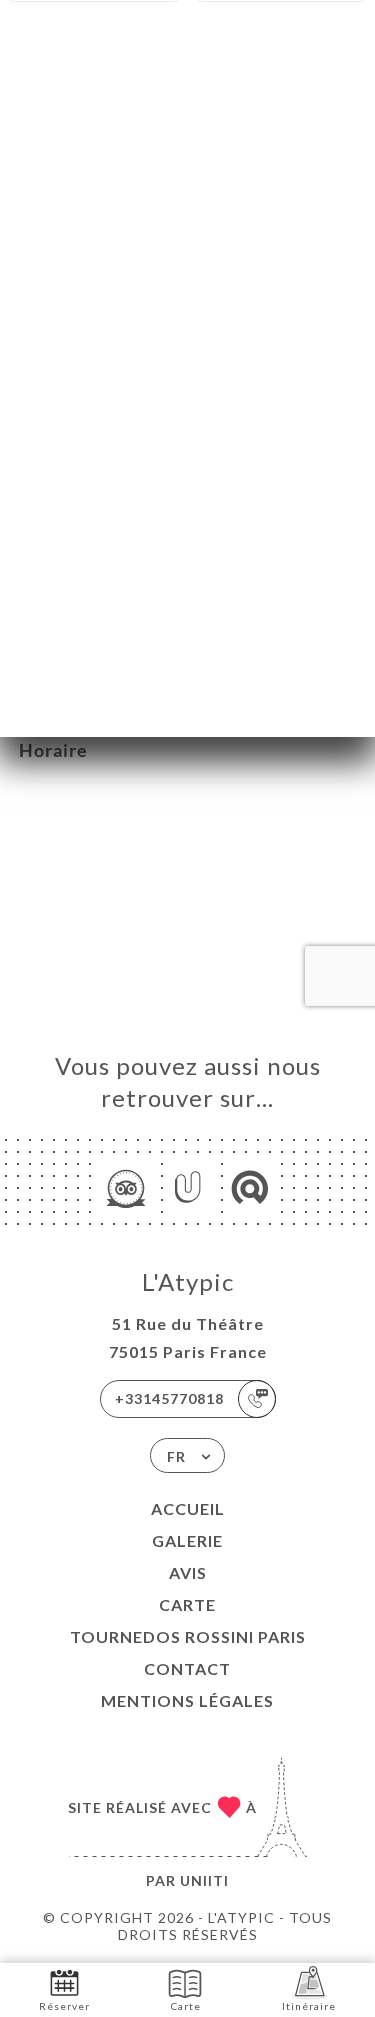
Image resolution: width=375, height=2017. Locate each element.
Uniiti (204, 1880)
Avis (188, 1572)
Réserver (64, 2006)
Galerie (187, 1540)
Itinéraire (309, 2006)
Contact (187, 1668)
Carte (187, 1604)
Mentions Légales (187, 1700)
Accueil (188, 1508)
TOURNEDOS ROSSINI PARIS (188, 1636)
